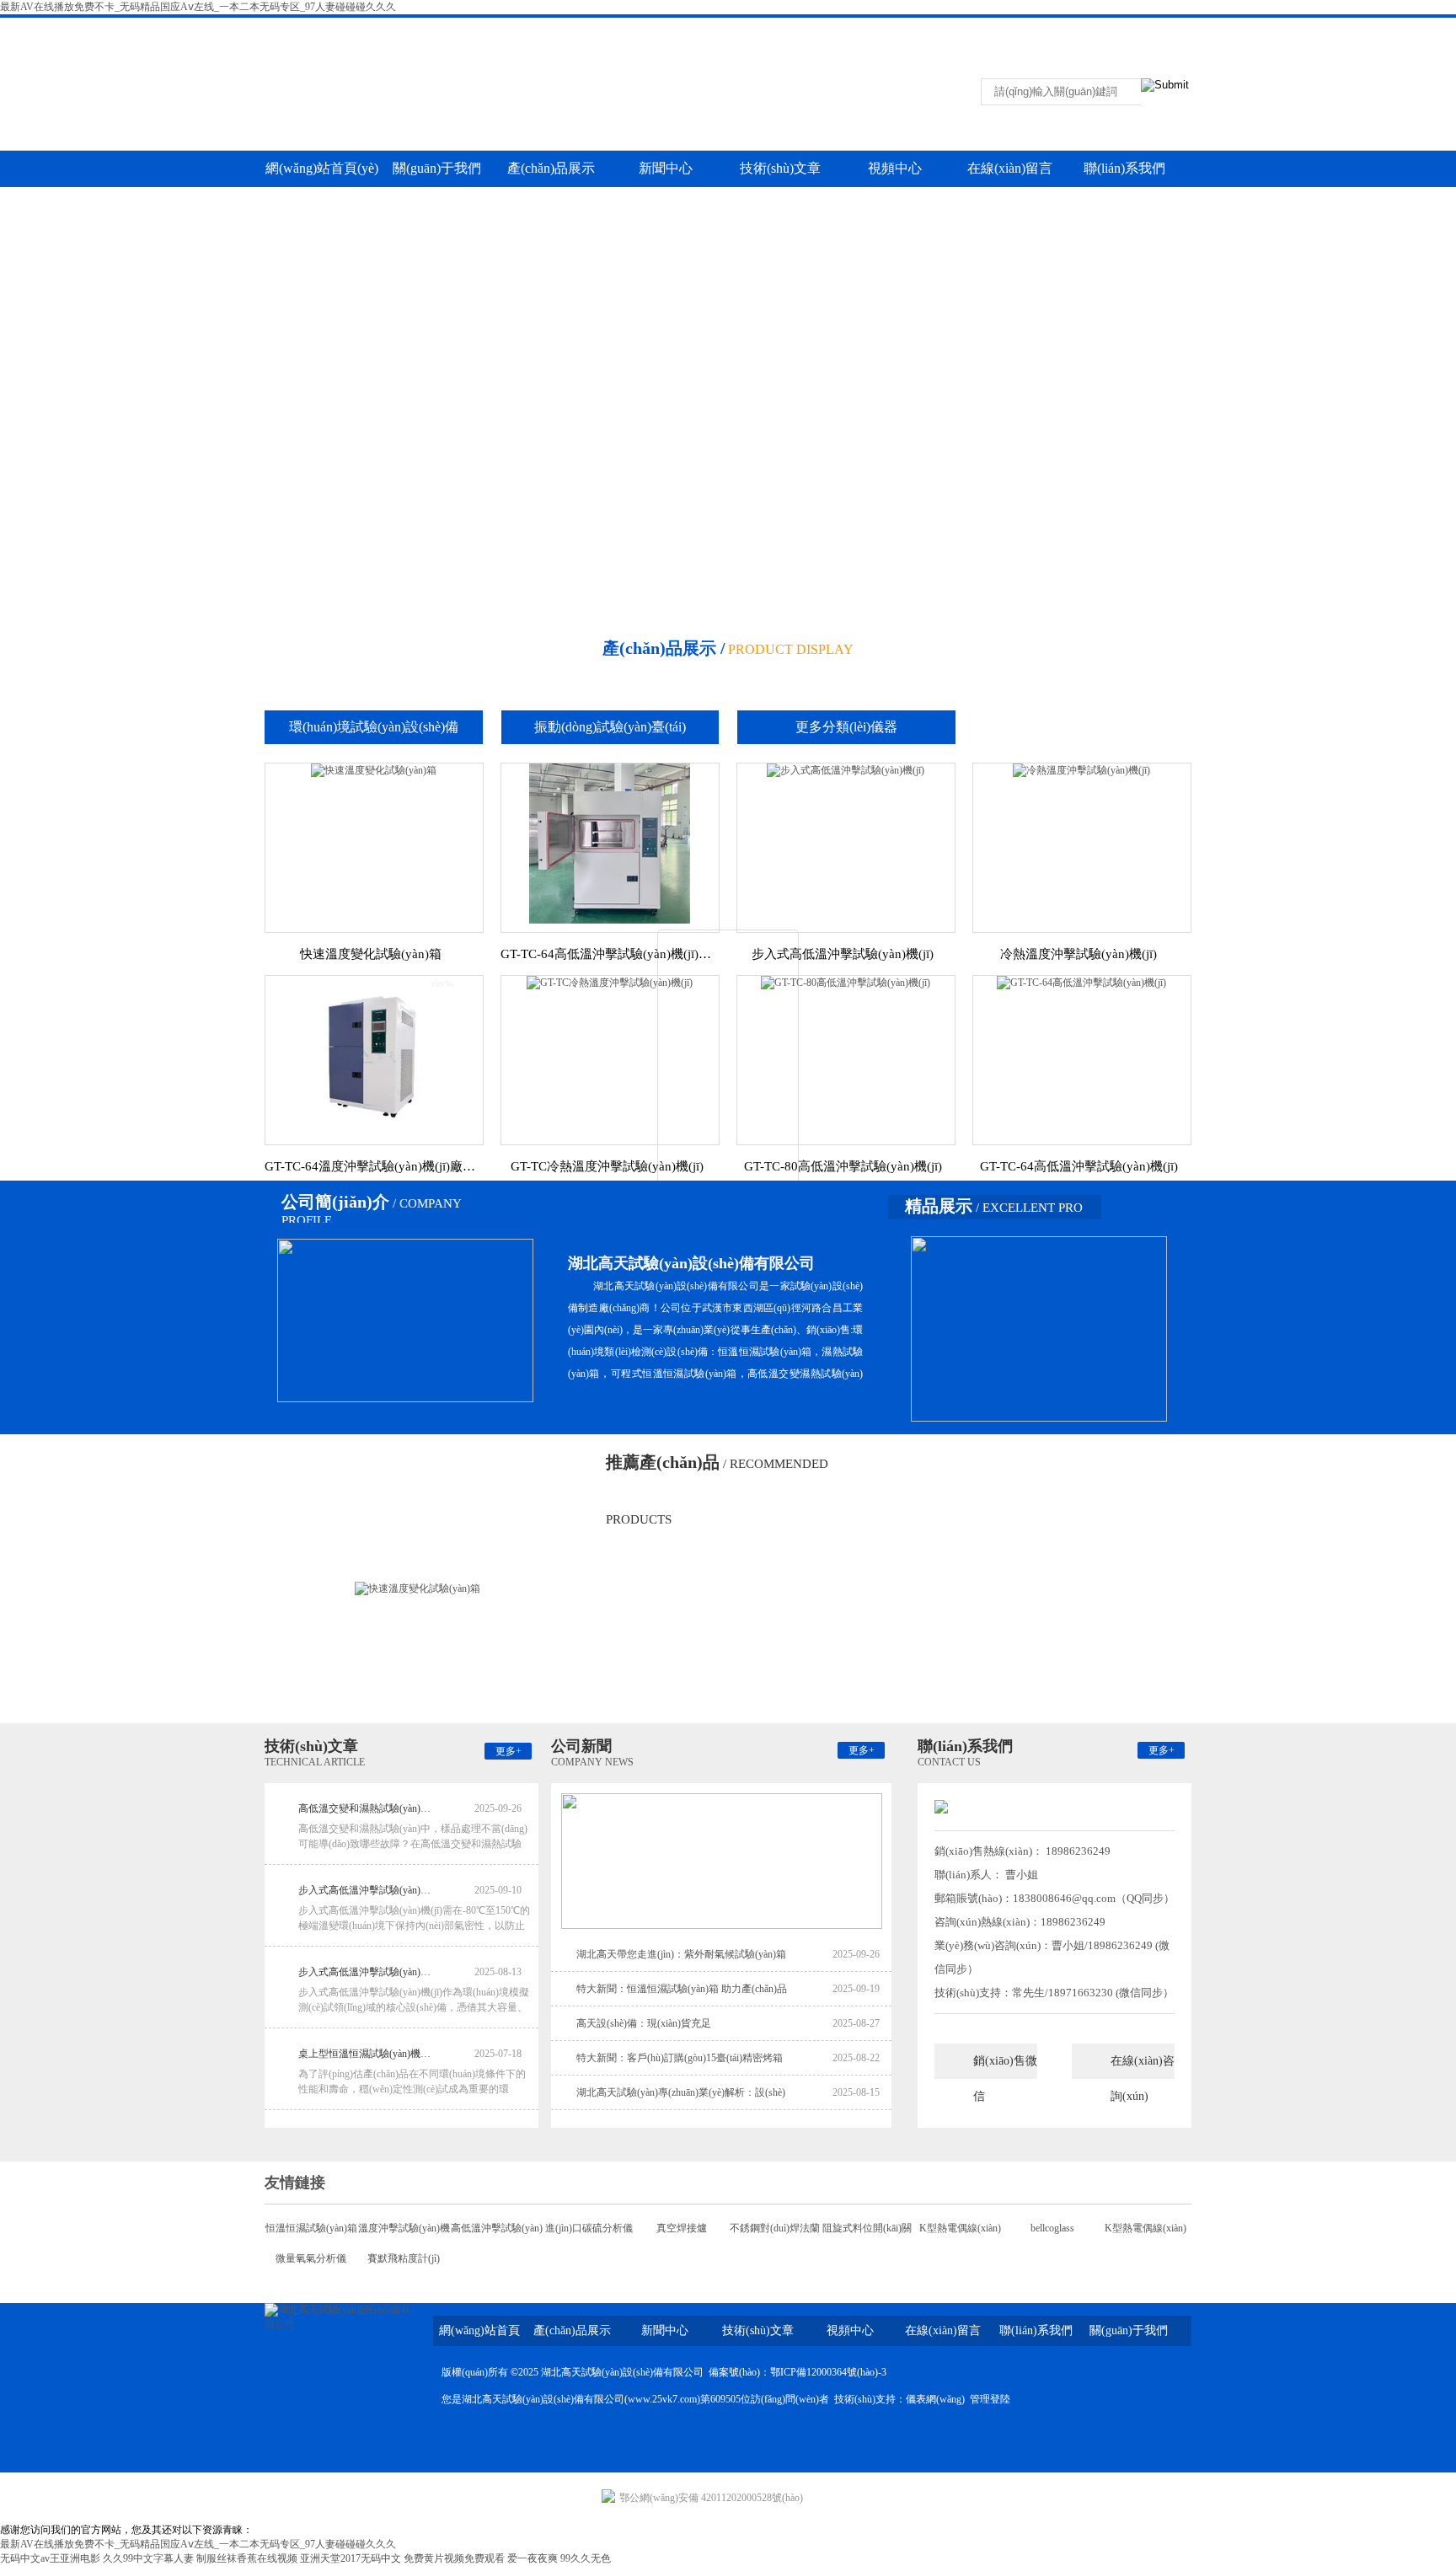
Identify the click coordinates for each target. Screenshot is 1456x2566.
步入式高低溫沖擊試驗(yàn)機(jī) (843, 954)
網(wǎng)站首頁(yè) (322, 168)
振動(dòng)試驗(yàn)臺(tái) (610, 727)
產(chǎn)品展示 (551, 168)
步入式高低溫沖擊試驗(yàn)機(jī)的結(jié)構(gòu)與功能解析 (366, 1972)
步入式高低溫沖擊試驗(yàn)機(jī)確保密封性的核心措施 (366, 1890)
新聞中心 (666, 168)
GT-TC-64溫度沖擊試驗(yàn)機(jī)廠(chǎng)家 (371, 1166)
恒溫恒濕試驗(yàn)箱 (311, 2228)
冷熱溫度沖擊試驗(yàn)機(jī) (1079, 954)
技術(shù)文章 (780, 168)
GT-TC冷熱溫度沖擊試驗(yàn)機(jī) (607, 1166)
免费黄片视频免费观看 (454, 2558)
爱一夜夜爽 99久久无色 (559, 2558)
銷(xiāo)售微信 (1005, 2067)
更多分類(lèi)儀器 (846, 727)
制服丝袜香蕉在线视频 (247, 2558)
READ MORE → (728, 1193)
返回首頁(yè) (1019, 29)
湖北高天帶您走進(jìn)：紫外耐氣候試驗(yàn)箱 (681, 1954)
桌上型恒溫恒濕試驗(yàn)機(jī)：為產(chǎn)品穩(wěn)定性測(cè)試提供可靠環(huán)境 (366, 2054)
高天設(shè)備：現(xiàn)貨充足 (644, 2023)
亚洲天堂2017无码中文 (351, 2558)
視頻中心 (895, 168)
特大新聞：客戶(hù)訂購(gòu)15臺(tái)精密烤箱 (680, 2058)
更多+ (509, 1751)
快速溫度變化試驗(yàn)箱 (371, 954)
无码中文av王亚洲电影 (50, 2558)
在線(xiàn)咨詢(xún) (1143, 2067)
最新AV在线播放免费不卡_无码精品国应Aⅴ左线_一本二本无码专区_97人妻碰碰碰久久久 (198, 7)
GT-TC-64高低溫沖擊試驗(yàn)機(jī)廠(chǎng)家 (607, 954)
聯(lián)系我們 (1083, 29)
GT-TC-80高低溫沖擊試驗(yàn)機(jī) (843, 1166)
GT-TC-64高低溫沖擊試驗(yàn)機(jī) (1079, 1166)
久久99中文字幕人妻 (148, 2558)
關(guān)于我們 (437, 168)
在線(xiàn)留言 (1147, 29)
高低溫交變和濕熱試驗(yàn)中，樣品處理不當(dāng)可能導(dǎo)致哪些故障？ (366, 1808)
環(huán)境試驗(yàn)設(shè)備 (374, 727)
